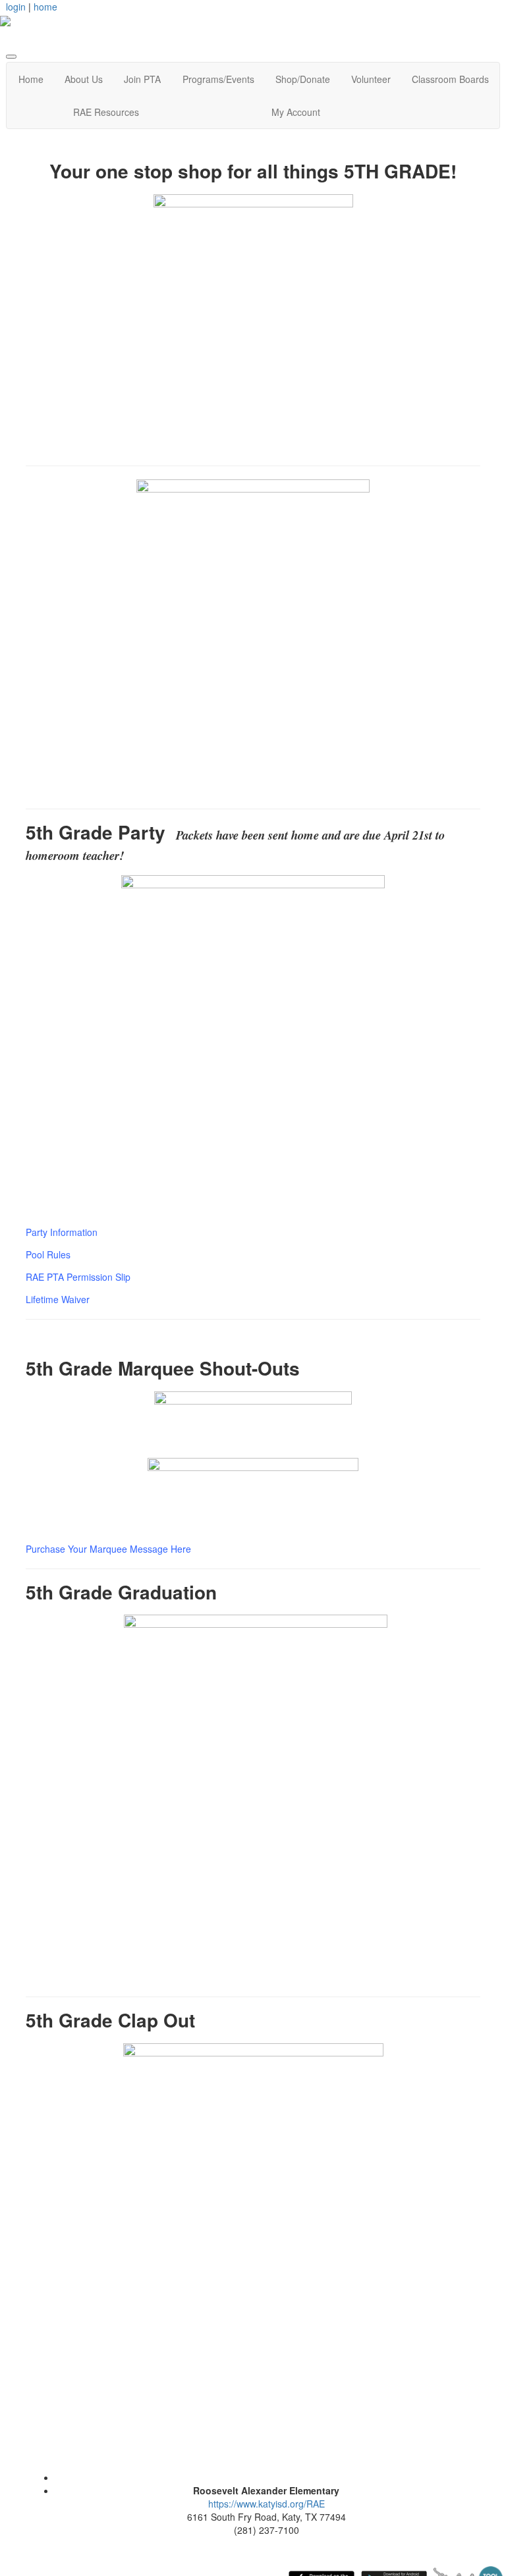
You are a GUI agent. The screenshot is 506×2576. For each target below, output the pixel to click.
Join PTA (142, 79)
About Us (84, 79)
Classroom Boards (450, 79)
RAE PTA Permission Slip (78, 1277)
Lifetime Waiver (58, 1299)
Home (31, 79)
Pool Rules (48, 1254)
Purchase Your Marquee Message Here (108, 1549)
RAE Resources (106, 112)
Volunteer (371, 79)
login (16, 7)
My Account (296, 112)
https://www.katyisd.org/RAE (267, 2504)
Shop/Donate (303, 79)
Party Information (62, 1232)
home (45, 7)
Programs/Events (218, 79)
